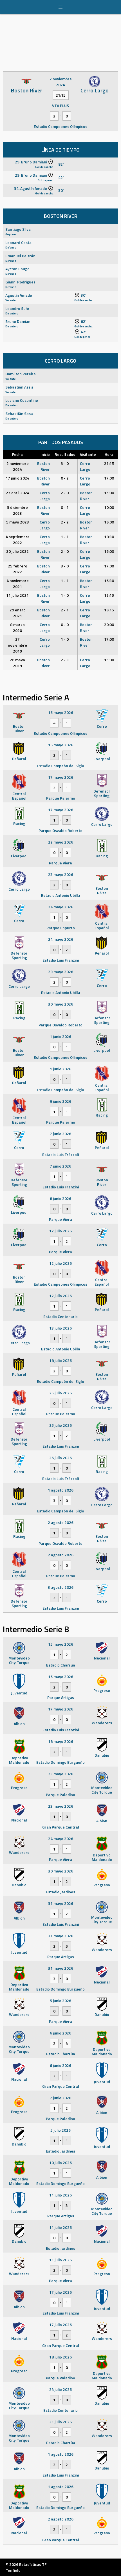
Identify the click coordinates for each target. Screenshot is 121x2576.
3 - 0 (65, 463)
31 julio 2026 (60, 2422)
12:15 (109, 595)
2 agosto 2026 (61, 1522)
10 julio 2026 (60, 2163)
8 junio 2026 (60, 1198)
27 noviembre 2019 (17, 645)
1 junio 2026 (60, 1036)
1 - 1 (65, 537)
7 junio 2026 (60, 1134)
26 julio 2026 (60, 1458)
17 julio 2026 (60, 2292)
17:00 (109, 478)
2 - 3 (65, 660)
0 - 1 (65, 507)
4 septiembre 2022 (18, 540)
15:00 (109, 493)
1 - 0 (65, 595)
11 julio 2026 (60, 2195)
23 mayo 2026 (61, 874)
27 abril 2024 (18, 493)
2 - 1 (65, 610)
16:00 (109, 551)
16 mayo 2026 (61, 712)
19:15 (109, 610)
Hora (109, 454)
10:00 (109, 507)
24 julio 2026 (60, 2389)
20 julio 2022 (17, 551)
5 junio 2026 (60, 2001)
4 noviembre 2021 (18, 583)
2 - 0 (65, 493)
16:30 (109, 581)
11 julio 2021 (17, 595)
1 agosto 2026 (61, 1490)
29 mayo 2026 (61, 972)
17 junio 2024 (17, 478)
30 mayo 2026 (61, 1004)
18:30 (109, 537)
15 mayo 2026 (61, 1644)
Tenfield (13, 2570)
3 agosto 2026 (61, 1587)
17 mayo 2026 (61, 777)
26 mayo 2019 (17, 663)
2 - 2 (65, 522)
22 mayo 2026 (61, 842)
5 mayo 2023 (18, 522)
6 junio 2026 (60, 1101)
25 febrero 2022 (18, 569)
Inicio (45, 454)
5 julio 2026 (60, 2130)
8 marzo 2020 (17, 627)
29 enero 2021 (18, 613)
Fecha (17, 454)
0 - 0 (65, 624)
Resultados (65, 454)
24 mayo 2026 (61, 907)
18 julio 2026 (60, 1360)
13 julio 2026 (60, 1328)
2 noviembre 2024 (18, 466)
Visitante (88, 454)
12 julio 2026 (60, 1231)
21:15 (109, 463)
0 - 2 (65, 478)
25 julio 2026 (60, 1393)
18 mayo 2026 (61, 1741)
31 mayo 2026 (61, 1903)
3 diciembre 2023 (17, 510)
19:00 (109, 522)
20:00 (109, 624)
